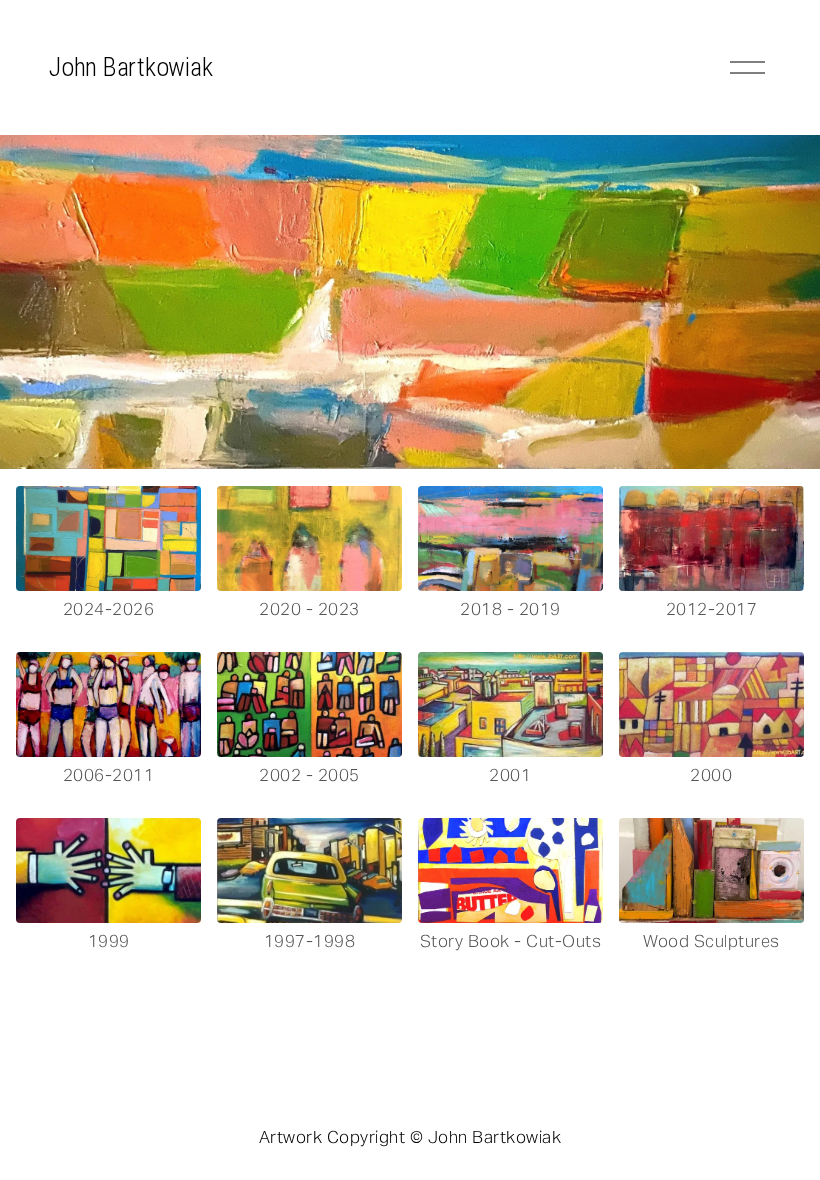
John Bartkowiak (130, 67)
